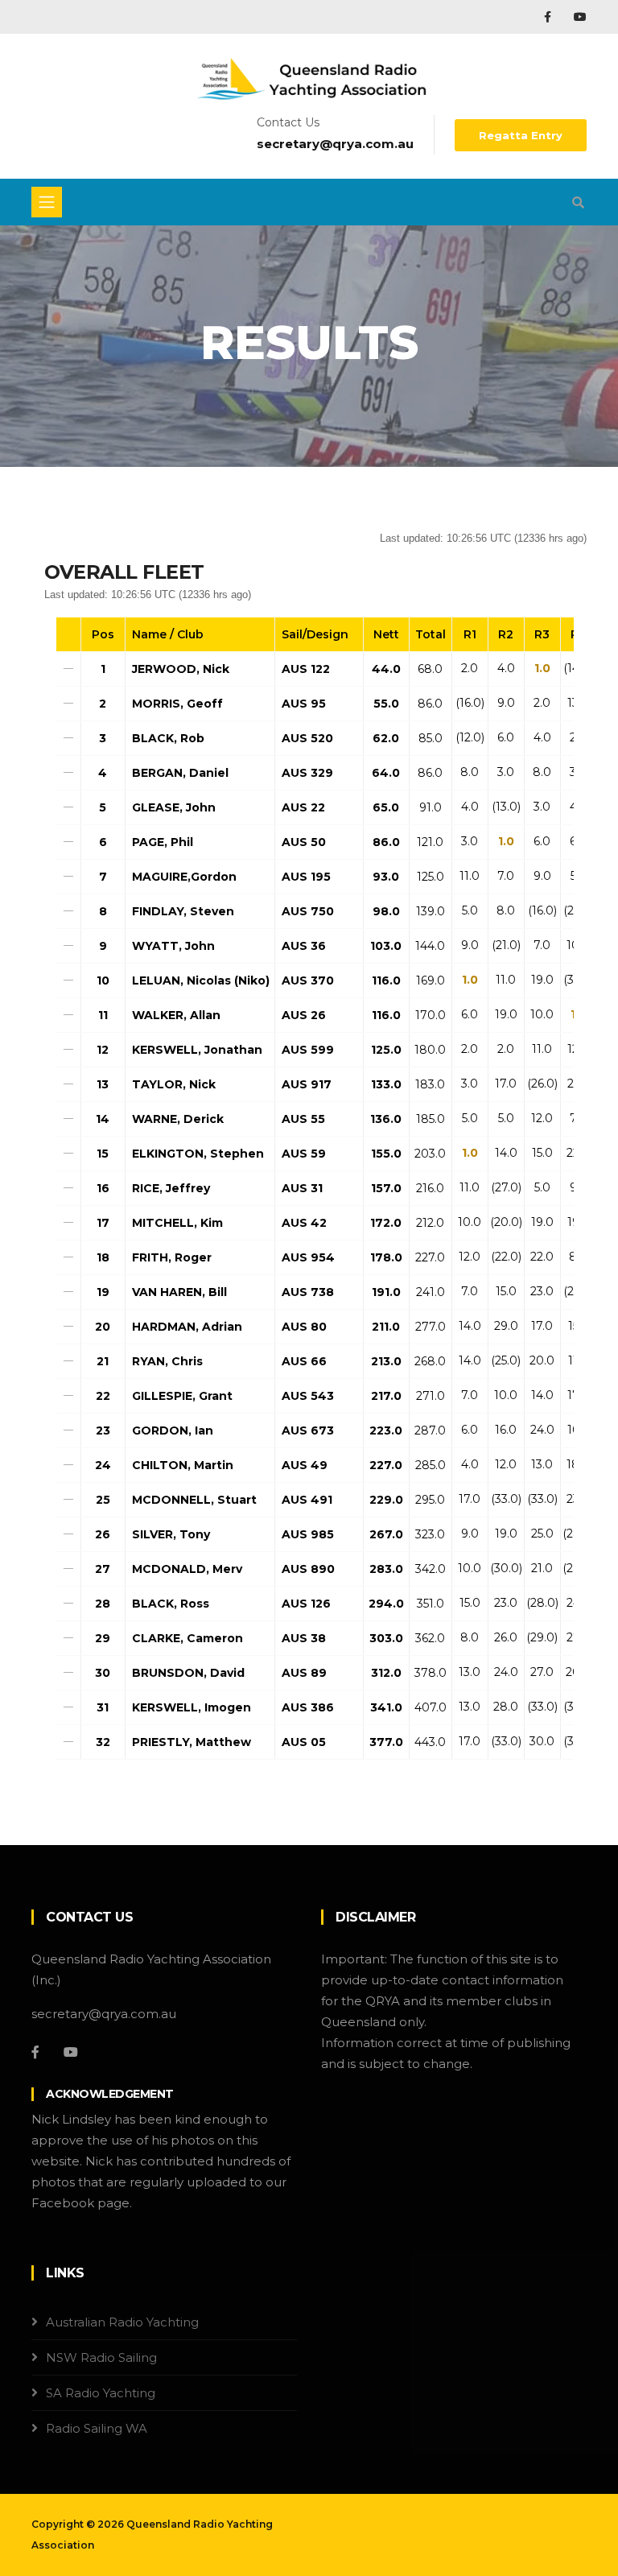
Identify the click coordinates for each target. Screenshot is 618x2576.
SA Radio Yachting (101, 2393)
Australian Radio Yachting (122, 2322)
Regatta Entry (521, 135)
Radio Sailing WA (97, 2428)
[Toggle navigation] (47, 202)
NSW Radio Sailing (101, 2357)
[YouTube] (580, 17)
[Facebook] (549, 17)
